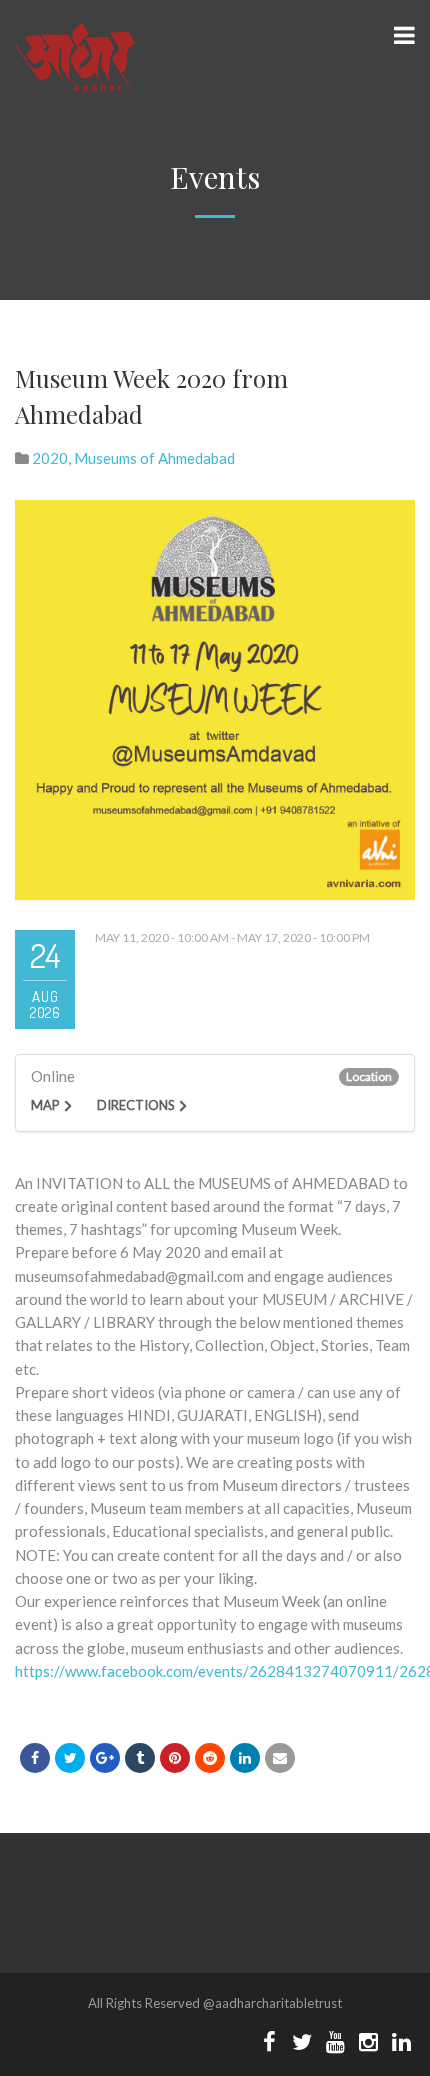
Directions (136, 1105)
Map (45, 1105)
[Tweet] (70, 1758)
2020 (50, 458)
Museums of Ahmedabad (154, 458)
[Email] (280, 1758)
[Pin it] (175, 1758)
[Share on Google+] (105, 1758)
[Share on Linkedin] (210, 1758)
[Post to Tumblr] (140, 1758)
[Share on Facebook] (35, 1758)
